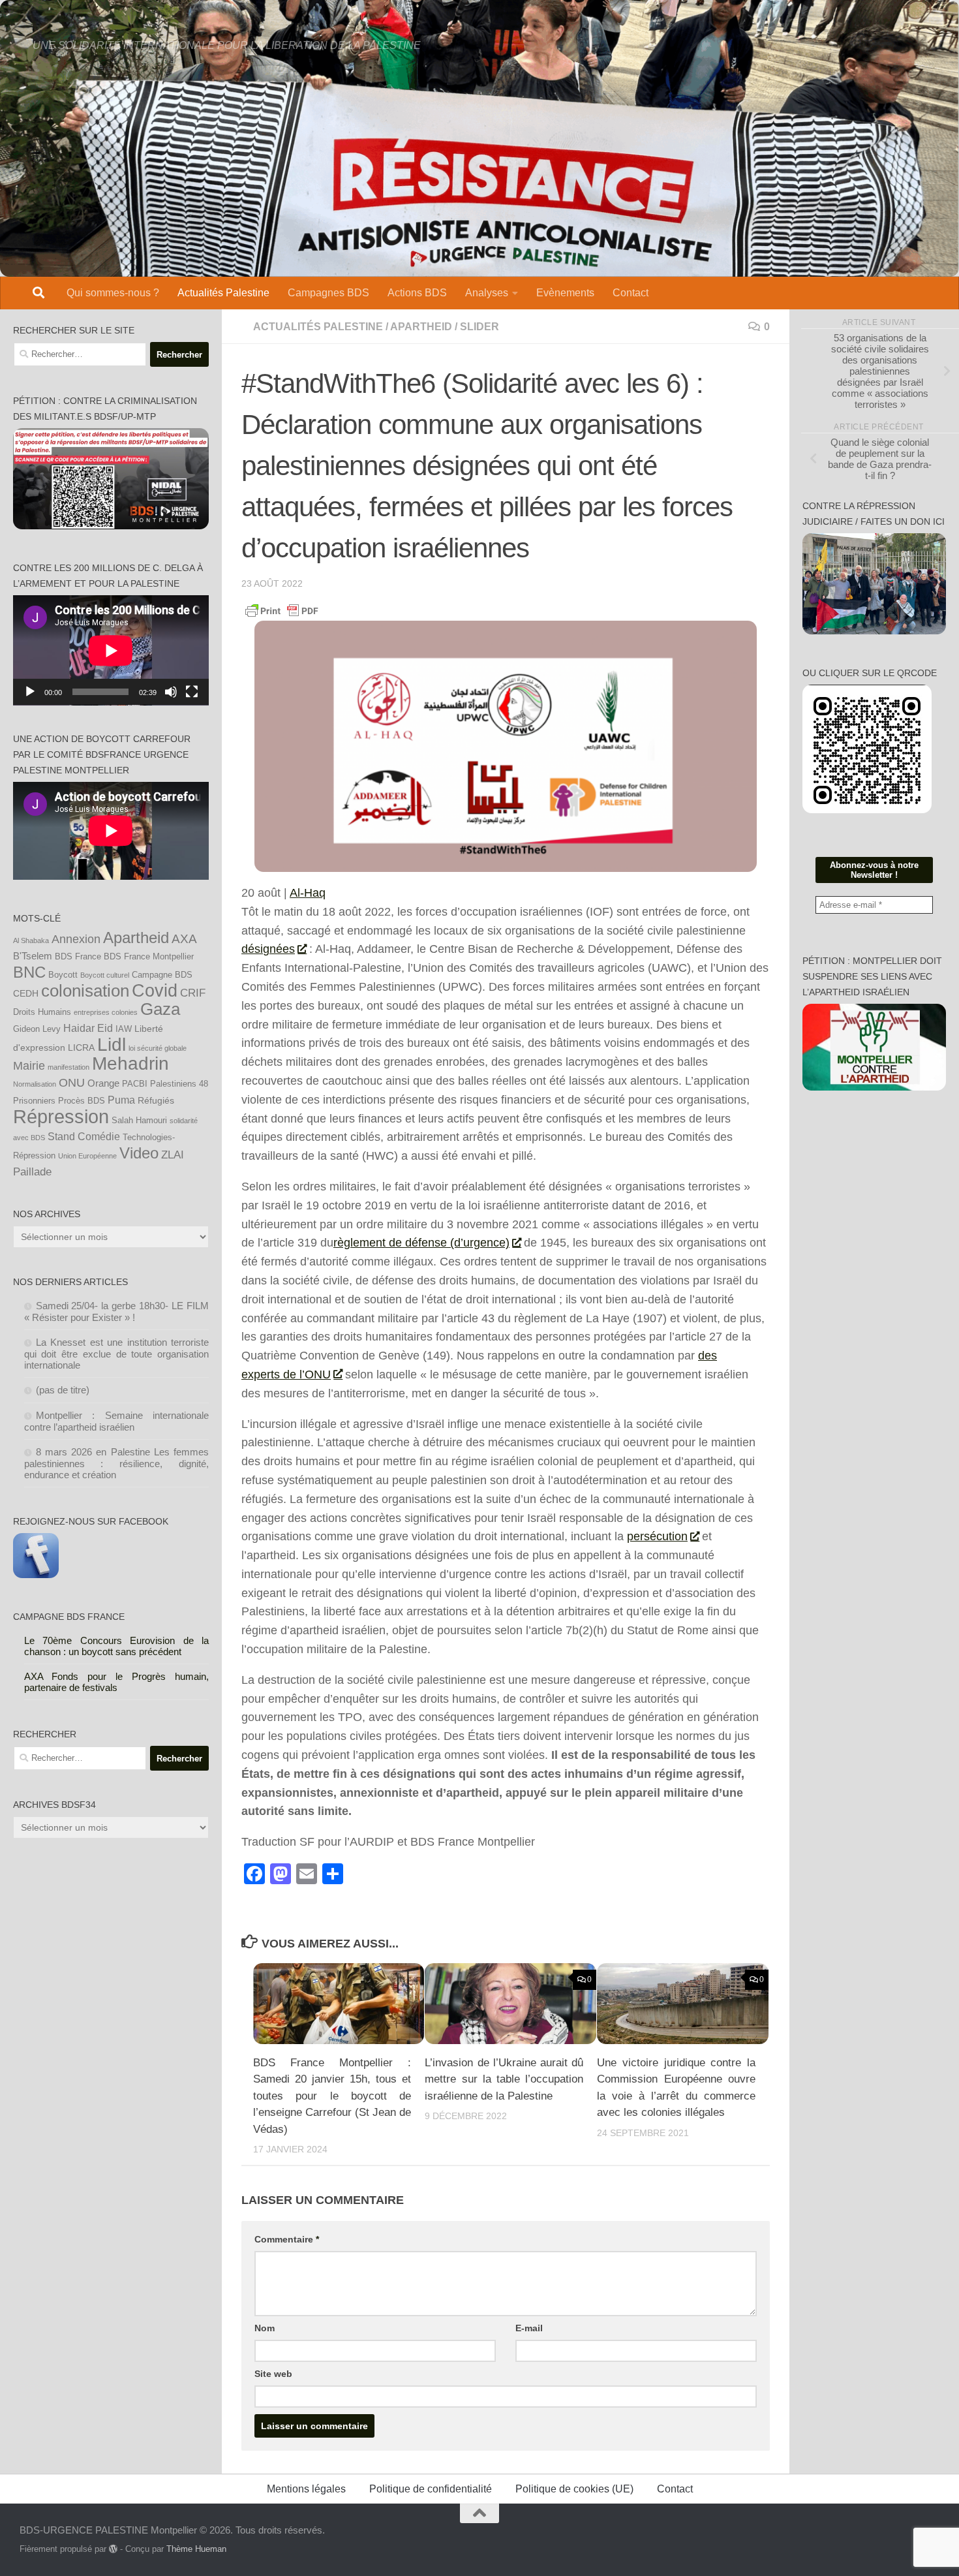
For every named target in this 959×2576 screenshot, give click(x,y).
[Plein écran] (192, 692)
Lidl (112, 1045)
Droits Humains (42, 1012)
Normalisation (35, 1084)
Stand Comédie (84, 1136)
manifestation (68, 1067)
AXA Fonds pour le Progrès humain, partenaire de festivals (117, 1682)
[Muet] (171, 692)
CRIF (193, 993)
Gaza (160, 1009)
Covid (155, 991)
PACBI (135, 1084)
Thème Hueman (196, 2549)
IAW (124, 1029)
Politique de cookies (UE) (574, 2489)
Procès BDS (82, 1101)
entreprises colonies (106, 1012)
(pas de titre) (63, 1390)
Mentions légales (306, 2489)
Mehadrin (130, 1063)
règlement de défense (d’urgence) (421, 1243)
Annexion (76, 939)
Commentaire (287, 2239)
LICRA (81, 1047)
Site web (273, 2374)
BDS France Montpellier (149, 957)
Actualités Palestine (223, 293)
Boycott (63, 975)
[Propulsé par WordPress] (113, 2549)
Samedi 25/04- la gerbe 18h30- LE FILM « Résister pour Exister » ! (117, 1311)
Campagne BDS (162, 975)
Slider (479, 327)
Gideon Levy (37, 1029)
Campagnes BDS (328, 293)
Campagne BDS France (69, 1617)
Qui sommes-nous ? (113, 293)
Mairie (29, 1066)
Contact (631, 293)
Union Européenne (87, 1156)
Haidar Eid (88, 1028)
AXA (184, 939)
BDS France (78, 957)
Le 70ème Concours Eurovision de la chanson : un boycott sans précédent (117, 1646)
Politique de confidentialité (431, 2489)
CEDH (26, 993)
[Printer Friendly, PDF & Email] (282, 610)
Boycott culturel (105, 975)
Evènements (565, 293)
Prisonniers (34, 1101)
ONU (72, 1083)
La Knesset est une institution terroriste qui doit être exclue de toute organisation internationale (117, 1354)
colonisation (85, 991)
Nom (265, 2328)
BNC (29, 972)
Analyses (487, 293)
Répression (61, 1116)
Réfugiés (156, 1100)
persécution (657, 1536)
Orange (103, 1083)
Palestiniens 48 (179, 1084)
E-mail (529, 2328)
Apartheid (421, 327)
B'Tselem (33, 956)
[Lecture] (30, 692)
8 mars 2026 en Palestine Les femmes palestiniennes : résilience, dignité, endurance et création (117, 1463)
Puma (121, 1100)
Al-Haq (308, 893)
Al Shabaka (31, 940)
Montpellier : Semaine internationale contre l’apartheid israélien (117, 1421)
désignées (268, 949)
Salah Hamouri (139, 1121)
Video (139, 1153)
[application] (111, 650)
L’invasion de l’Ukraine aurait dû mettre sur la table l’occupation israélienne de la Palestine (504, 2079)
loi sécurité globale (158, 1048)
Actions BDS (417, 293)
